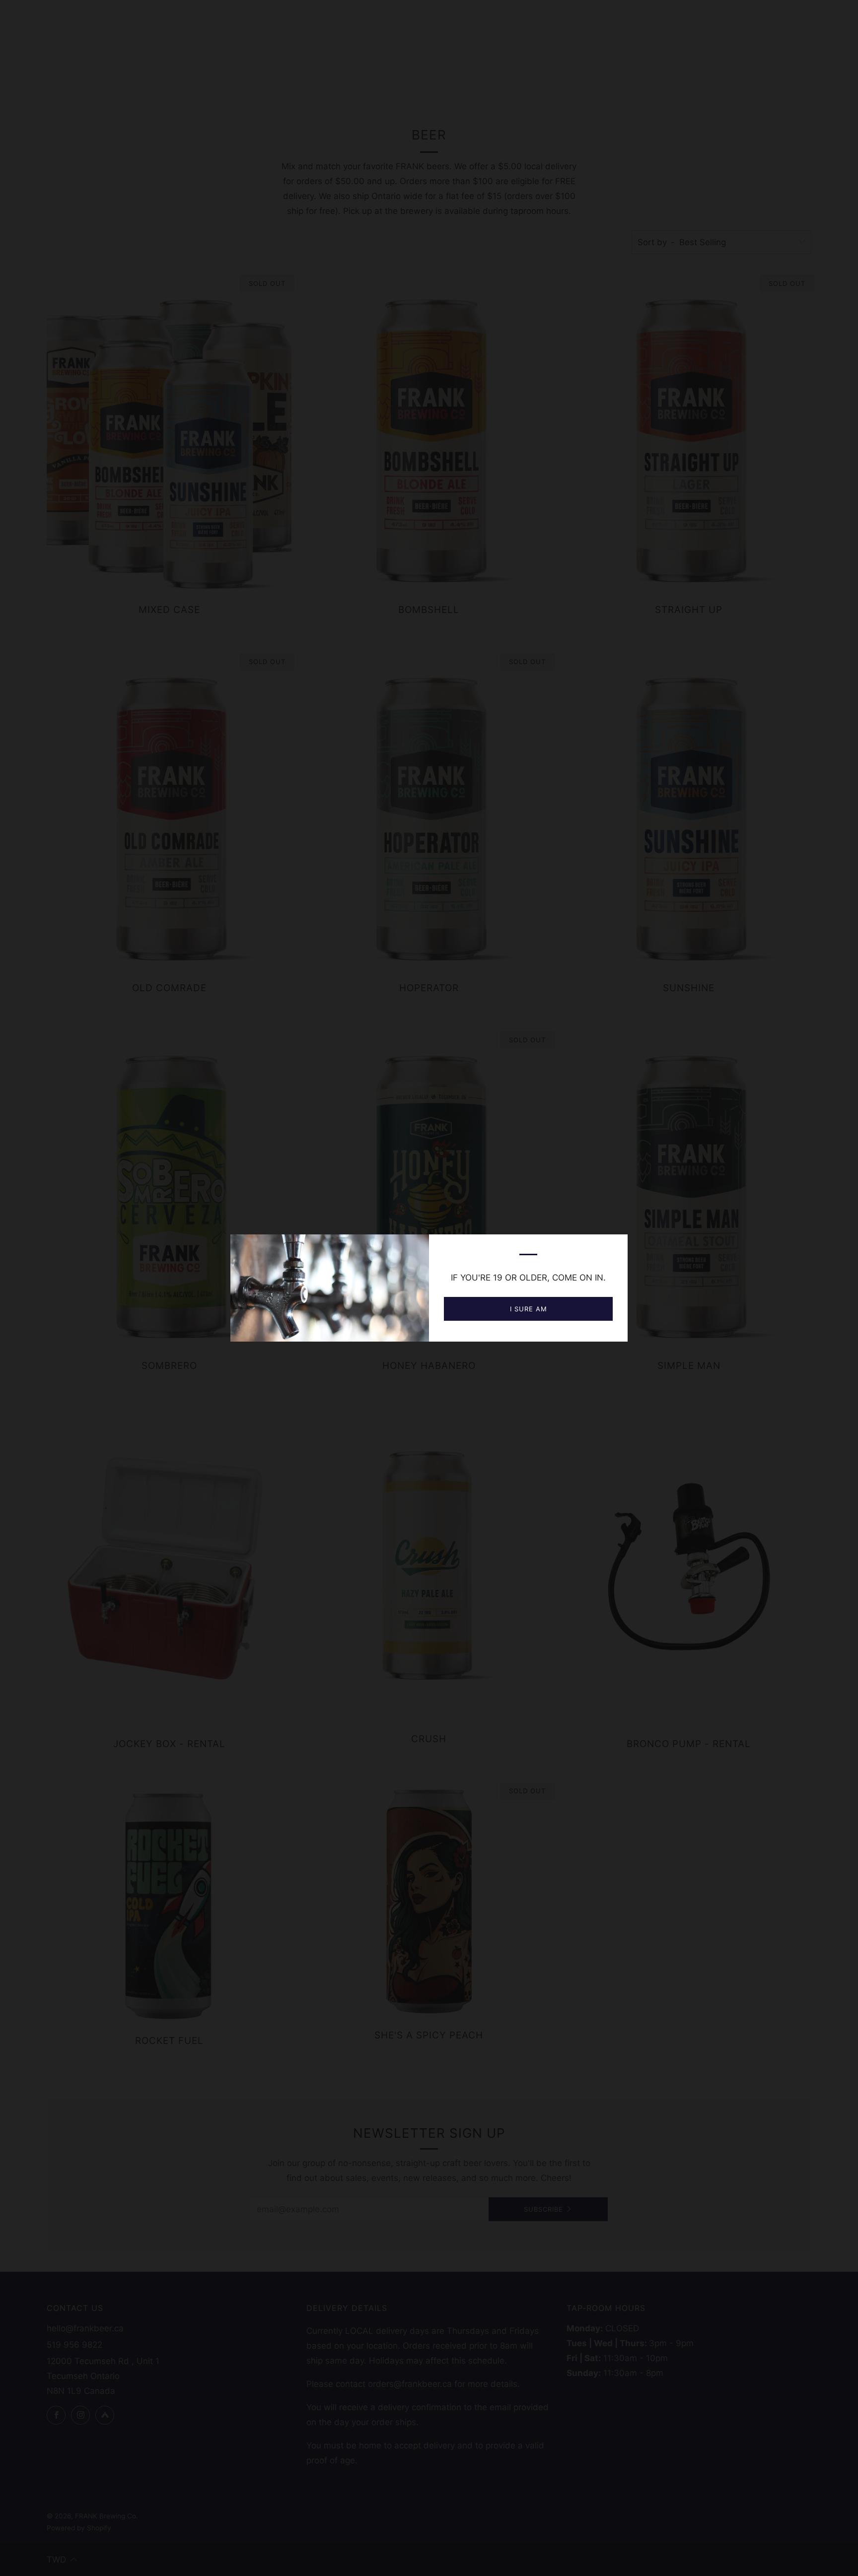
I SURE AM (529, 1309)
